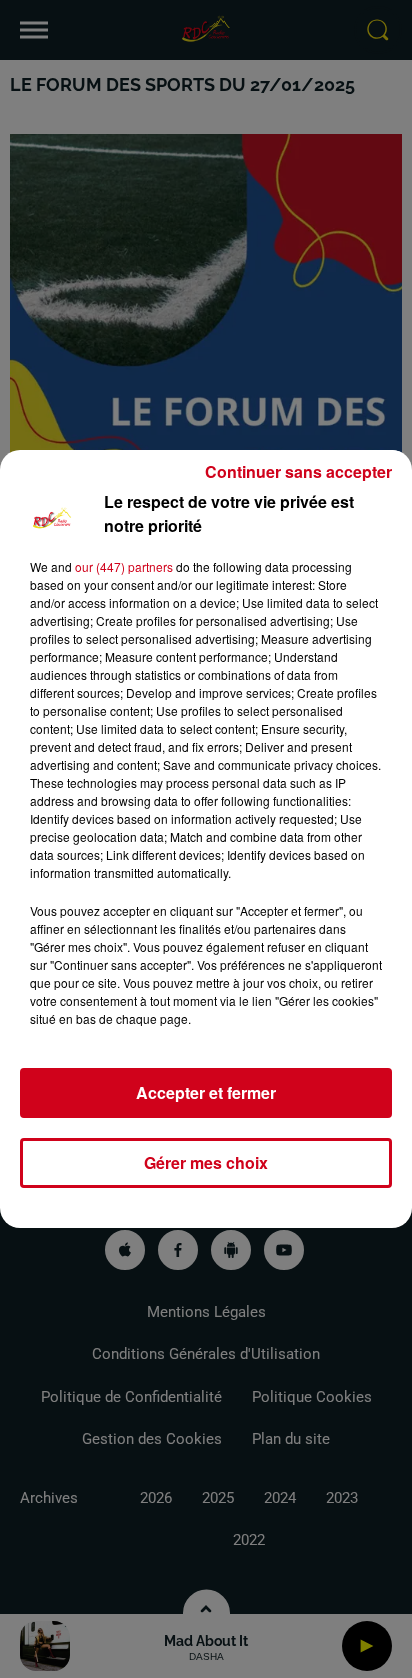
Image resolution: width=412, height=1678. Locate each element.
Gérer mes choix (206, 1162)
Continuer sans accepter (298, 471)
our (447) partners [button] (124, 566)
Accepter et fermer (206, 1092)
